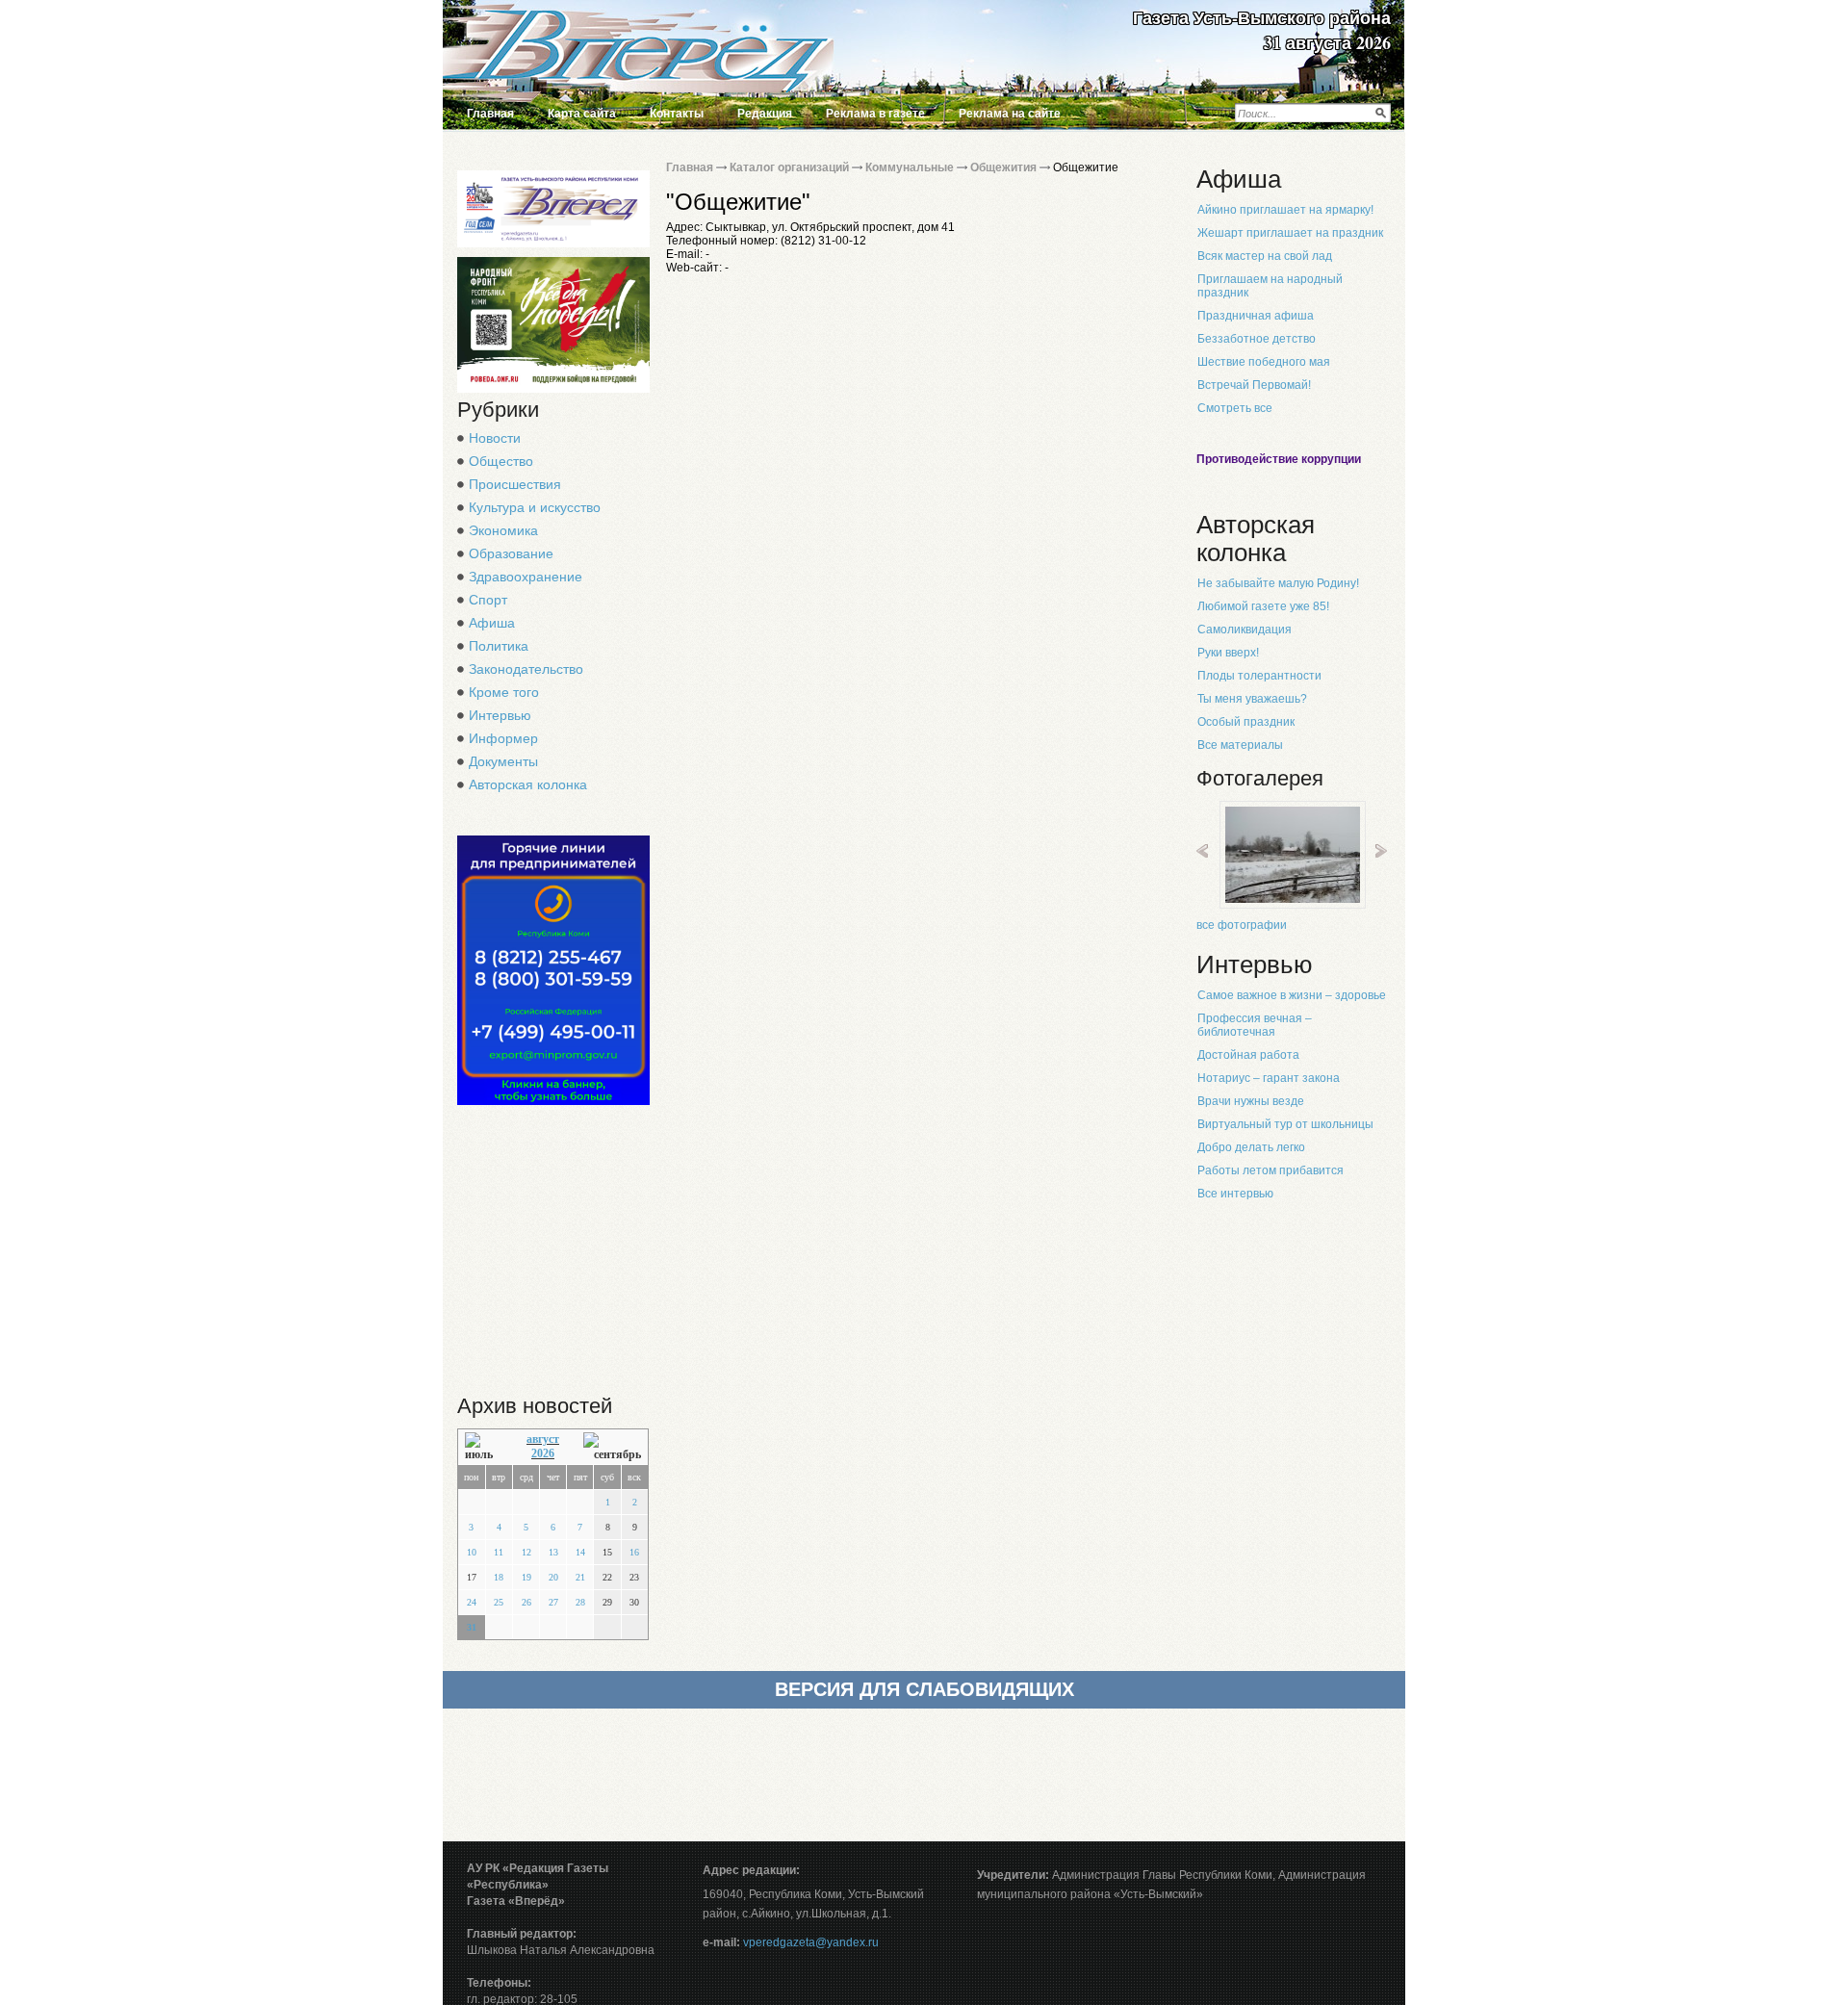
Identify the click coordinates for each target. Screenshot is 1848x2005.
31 (472, 1627)
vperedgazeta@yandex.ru (811, 1942)
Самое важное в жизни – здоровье (1292, 995)
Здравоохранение (526, 577)
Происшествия (515, 484)
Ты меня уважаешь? (1252, 699)
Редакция (765, 114)
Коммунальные (910, 167)
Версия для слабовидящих (924, 1689)
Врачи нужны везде (1251, 1101)
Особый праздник (1246, 722)
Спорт (488, 600)
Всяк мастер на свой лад (1265, 256)
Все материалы (1240, 745)
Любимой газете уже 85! (1263, 606)
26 (526, 1602)
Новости (495, 438)
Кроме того (504, 692)
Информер (503, 738)
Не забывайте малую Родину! (1278, 583)
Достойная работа (1248, 1055)
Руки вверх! (1228, 653)
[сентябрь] (612, 1447)
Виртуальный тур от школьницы (1285, 1124)
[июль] (484, 1447)
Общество (501, 461)
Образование (511, 553)
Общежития (1003, 167)
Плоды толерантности (1259, 676)
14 (580, 1552)
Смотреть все (1235, 408)
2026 (543, 1453)
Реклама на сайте (1010, 114)
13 (553, 1552)
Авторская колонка (528, 784)
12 (526, 1552)
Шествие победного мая (1264, 362)
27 (553, 1602)
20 (553, 1577)
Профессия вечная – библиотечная (1255, 1025)
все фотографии (1242, 925)
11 (499, 1552)
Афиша (492, 623)
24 (472, 1602)
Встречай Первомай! (1254, 385)
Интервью (500, 715)
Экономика (503, 530)
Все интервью (1235, 1194)
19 (526, 1577)
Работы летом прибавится (1270, 1170)
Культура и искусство (535, 507)
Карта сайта (582, 114)
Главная (490, 114)
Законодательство (526, 669)
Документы (503, 761)
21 (580, 1577)
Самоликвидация (1245, 630)
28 (580, 1602)
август (543, 1439)
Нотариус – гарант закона (1269, 1078)
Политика (499, 646)
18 (499, 1577)
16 (634, 1552)
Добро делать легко (1251, 1147)
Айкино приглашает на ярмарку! (1285, 210)
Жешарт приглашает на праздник (1290, 233)
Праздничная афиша (1256, 316)
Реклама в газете (875, 114)
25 (499, 1602)
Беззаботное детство (1257, 339)
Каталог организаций (789, 167)
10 (472, 1552)
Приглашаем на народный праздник (1270, 286)
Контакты (677, 114)
